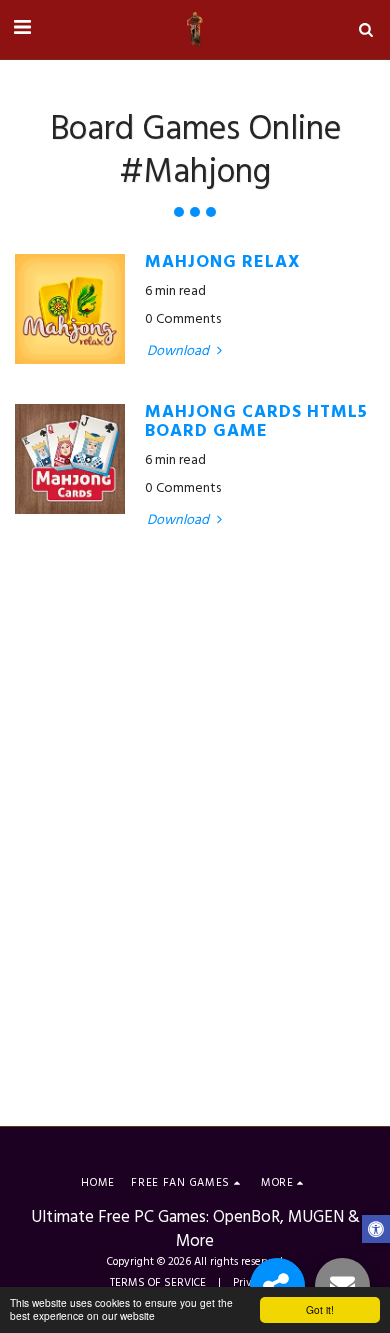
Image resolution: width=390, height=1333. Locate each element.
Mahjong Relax (223, 263)
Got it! (320, 1309)
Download (179, 352)
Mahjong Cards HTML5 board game (256, 422)
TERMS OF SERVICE (158, 1283)
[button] (22, 29)
